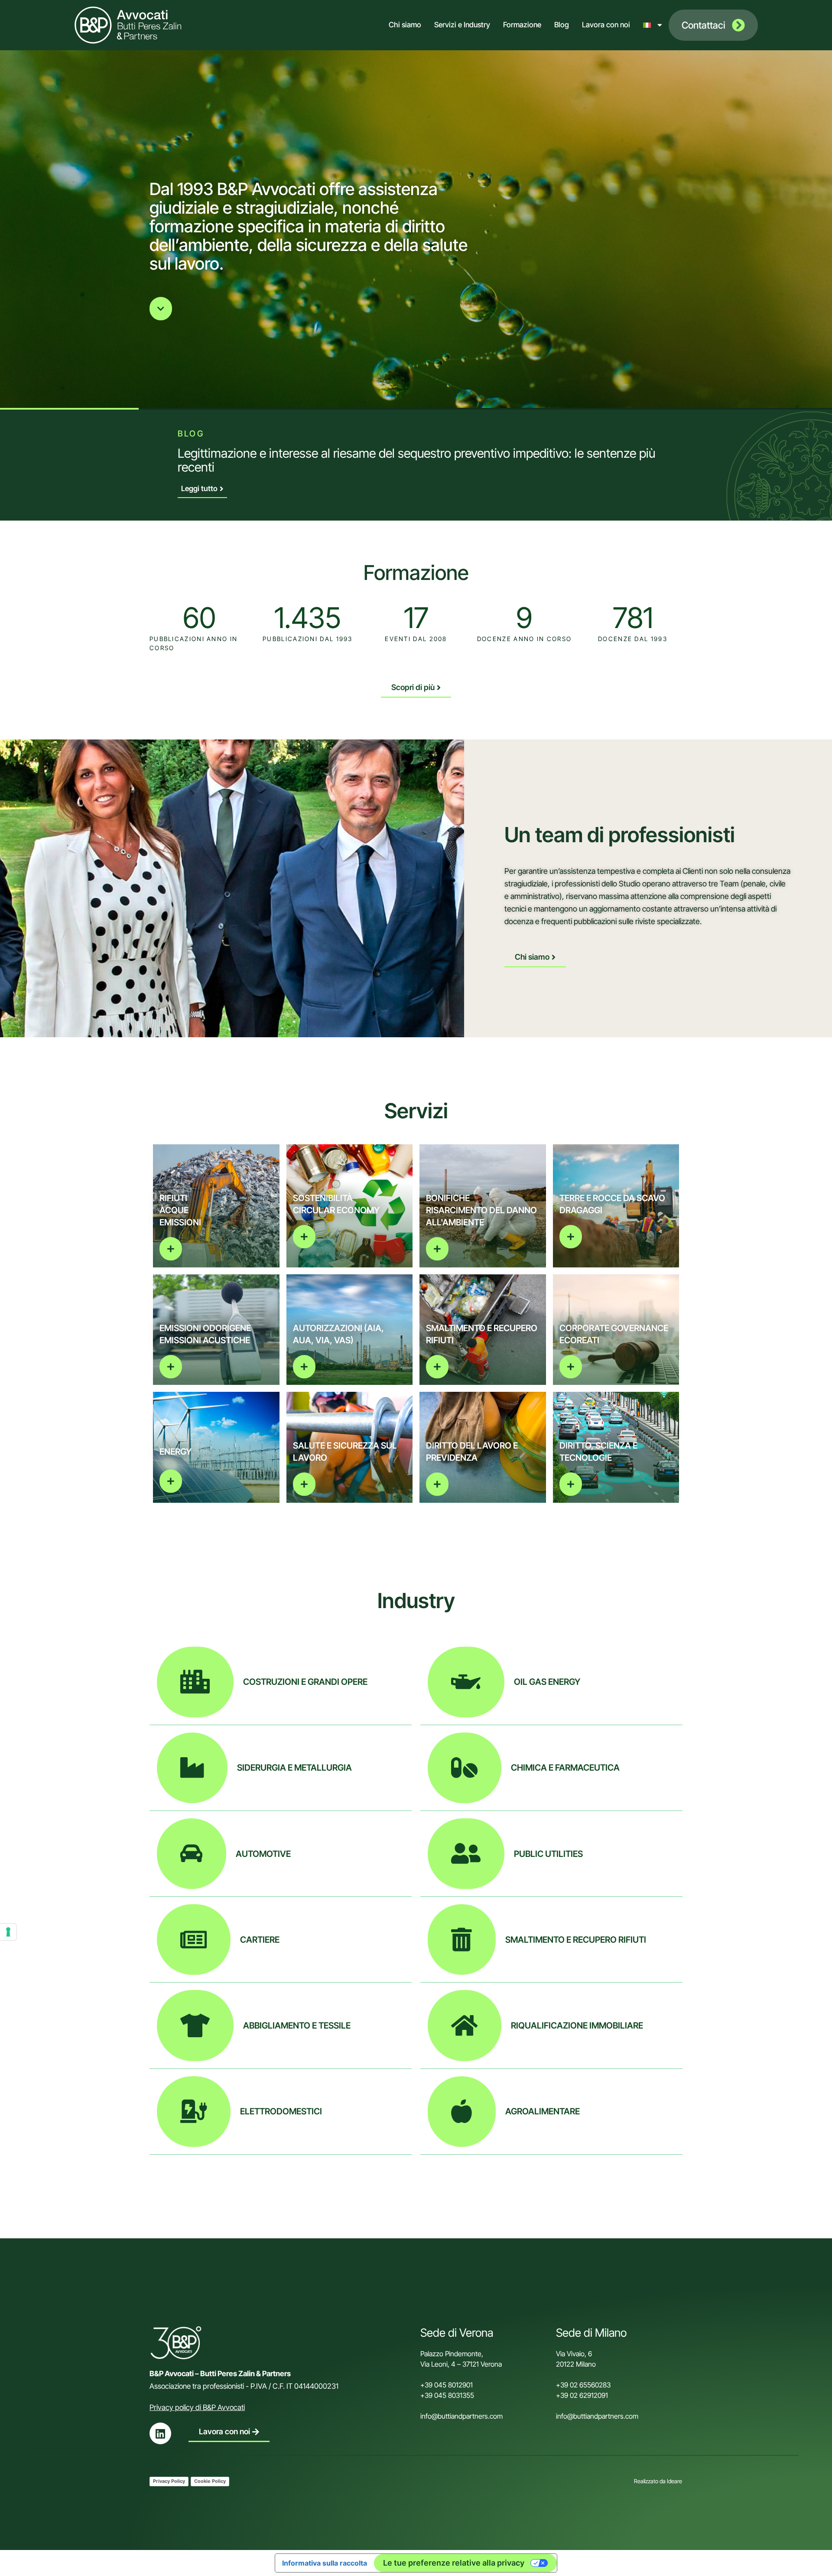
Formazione (522, 25)
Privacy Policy (169, 2481)
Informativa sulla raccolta (325, 2563)
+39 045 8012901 (447, 2385)
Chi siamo (405, 25)
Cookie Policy (210, 2481)
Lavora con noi (606, 25)
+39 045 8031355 (447, 2395)
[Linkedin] (160, 2433)
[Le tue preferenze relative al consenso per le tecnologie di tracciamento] (8, 1932)
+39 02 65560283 (583, 2385)
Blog (562, 25)
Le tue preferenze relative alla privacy (454, 2563)
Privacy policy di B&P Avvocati (197, 2407)
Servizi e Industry (462, 25)
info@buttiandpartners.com (462, 2416)
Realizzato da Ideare (658, 2481)
